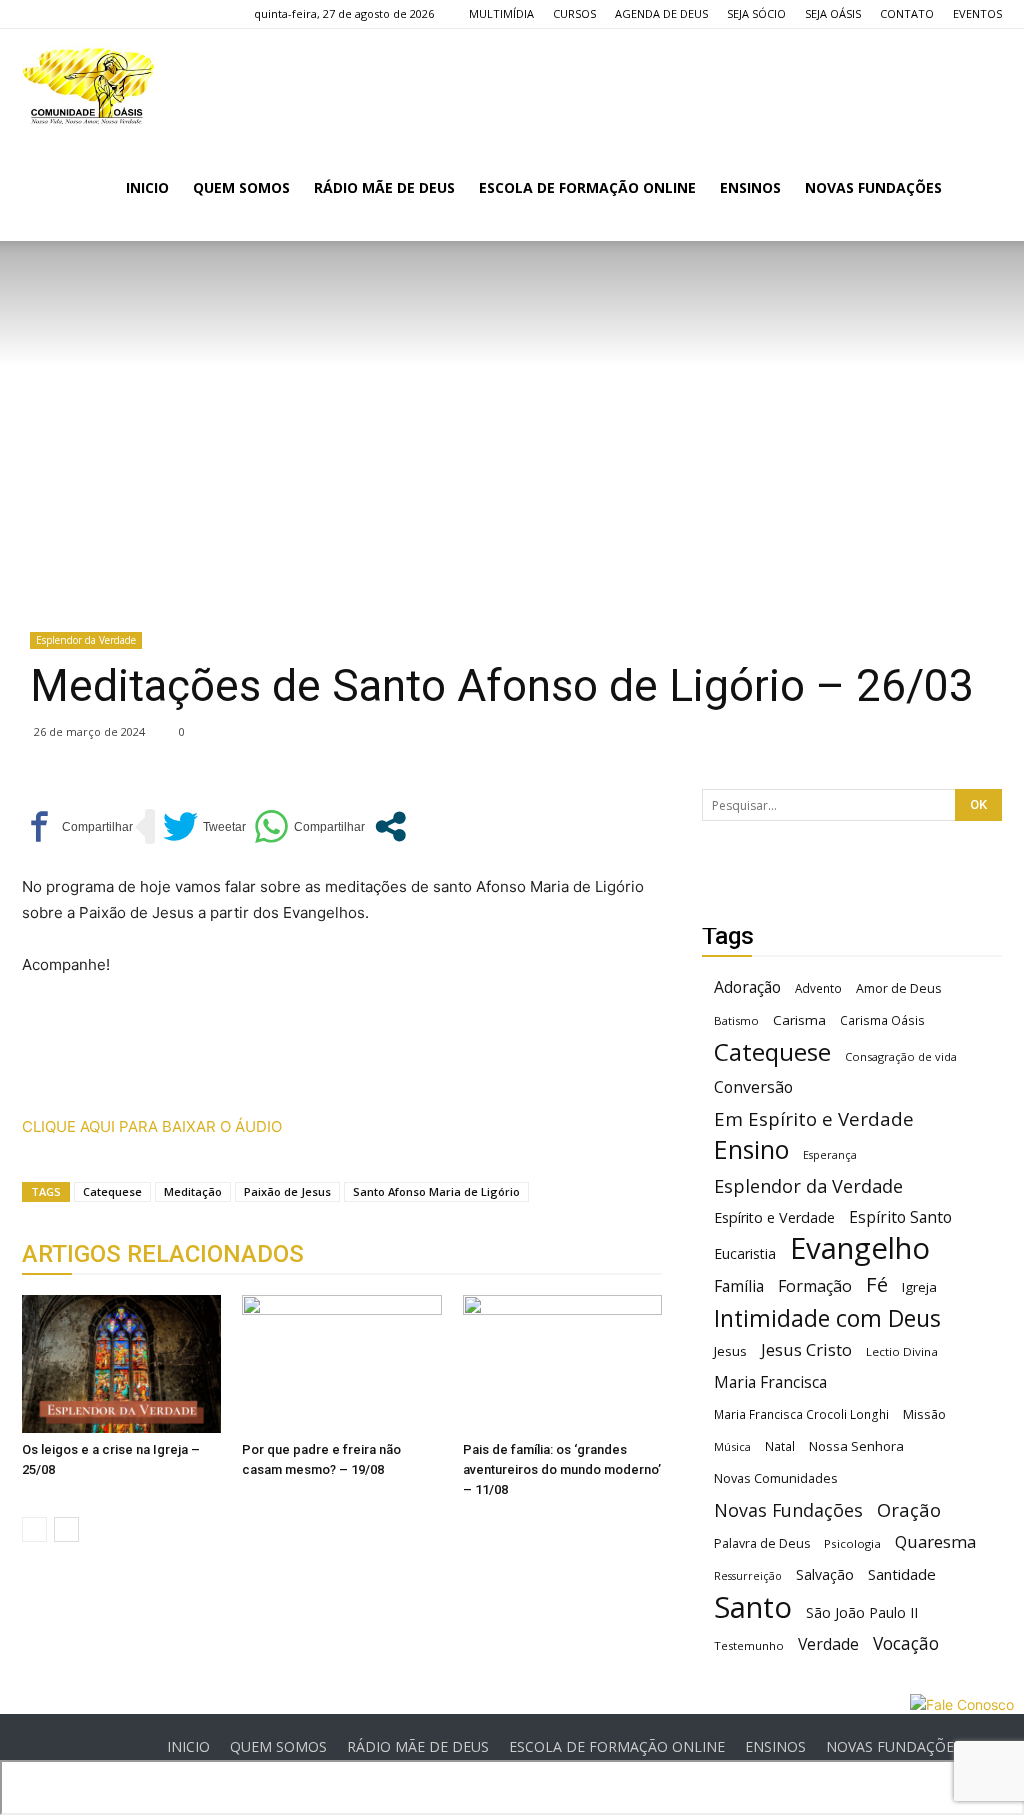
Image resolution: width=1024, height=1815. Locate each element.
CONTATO (907, 13)
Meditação (193, 1191)
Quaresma (935, 1541)
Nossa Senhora (856, 1446)
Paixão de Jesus (287, 1191)
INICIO (147, 187)
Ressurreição (748, 1576)
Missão (924, 1414)
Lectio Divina (902, 1351)
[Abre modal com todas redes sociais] (390, 826)
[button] (978, 189)
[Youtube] (136, 14)
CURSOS (574, 13)
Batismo (736, 1020)
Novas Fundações (788, 1510)
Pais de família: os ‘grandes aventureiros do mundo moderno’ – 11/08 (562, 1469)
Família (739, 1286)
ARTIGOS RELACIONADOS (163, 1254)
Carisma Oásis (882, 1020)
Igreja (919, 1287)
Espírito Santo (900, 1217)
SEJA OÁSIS (833, 13)
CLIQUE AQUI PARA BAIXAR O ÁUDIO (152, 1126)
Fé (877, 1284)
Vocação (906, 1643)
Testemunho (749, 1645)
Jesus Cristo (806, 1349)
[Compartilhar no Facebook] (77, 826)
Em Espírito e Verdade (814, 1118)
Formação (815, 1286)
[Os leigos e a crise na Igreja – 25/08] (121, 1363)
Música (732, 1446)
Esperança (830, 1155)
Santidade (902, 1574)
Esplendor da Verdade (86, 640)
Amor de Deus (898, 988)
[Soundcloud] (103, 14)
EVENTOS (977, 13)
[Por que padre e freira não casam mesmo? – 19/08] (341, 1363)
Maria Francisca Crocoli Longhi (801, 1414)
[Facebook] (37, 14)
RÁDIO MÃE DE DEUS (384, 187)
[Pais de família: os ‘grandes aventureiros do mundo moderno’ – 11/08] (562, 1363)
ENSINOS (750, 187)
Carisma (799, 1020)
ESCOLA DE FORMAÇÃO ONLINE (587, 187)
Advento (818, 988)
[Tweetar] (204, 826)
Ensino (751, 1149)
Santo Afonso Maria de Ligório (436, 1191)
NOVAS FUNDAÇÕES (873, 187)
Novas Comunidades (776, 1478)
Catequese (112, 1191)
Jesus (730, 1351)
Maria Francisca (770, 1382)
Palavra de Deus (762, 1543)
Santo (753, 1607)
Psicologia (852, 1543)
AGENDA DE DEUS (661, 13)
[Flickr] (70, 14)
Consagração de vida (901, 1056)
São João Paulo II (862, 1612)
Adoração (747, 987)
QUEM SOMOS (241, 187)
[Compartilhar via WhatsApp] (309, 826)
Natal (780, 1446)
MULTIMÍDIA (501, 13)
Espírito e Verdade (774, 1217)
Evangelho (860, 1248)
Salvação (825, 1574)
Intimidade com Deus (827, 1318)
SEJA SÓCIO (756, 13)
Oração (909, 1509)
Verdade (828, 1644)
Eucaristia (745, 1253)
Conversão (753, 1087)
